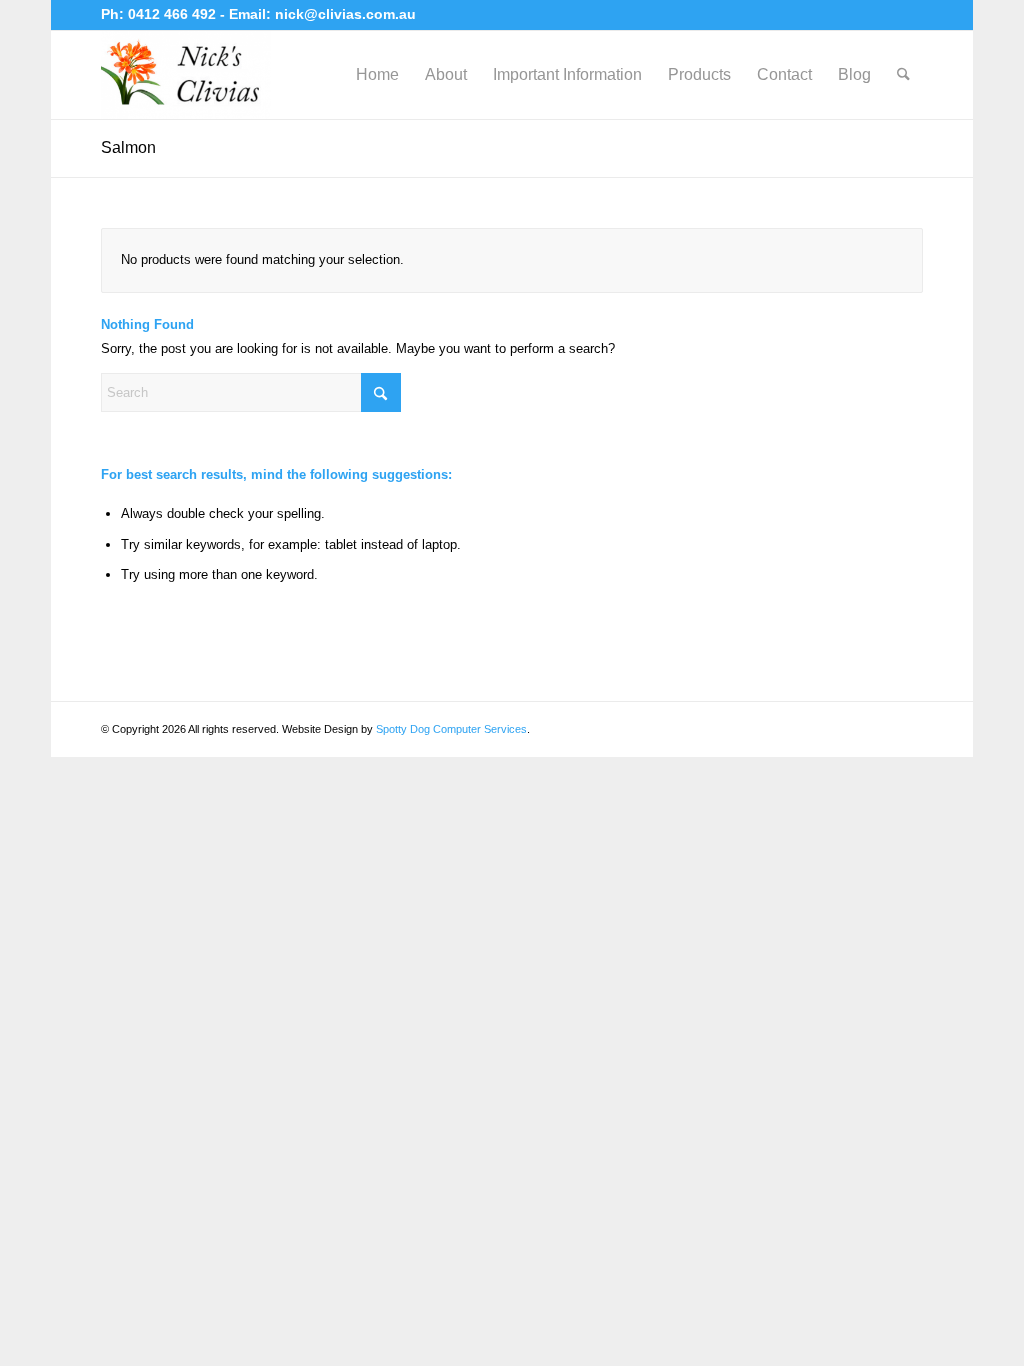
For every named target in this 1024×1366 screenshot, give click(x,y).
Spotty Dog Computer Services (451, 729)
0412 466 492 (174, 14)
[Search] (903, 75)
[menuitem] (377, 75)
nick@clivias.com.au (345, 14)
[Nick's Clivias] (186, 75)
